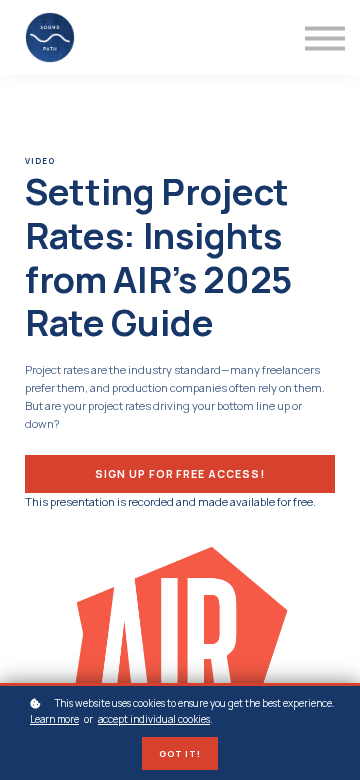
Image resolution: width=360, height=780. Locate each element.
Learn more (54, 719)
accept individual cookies (154, 719)
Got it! (180, 753)
